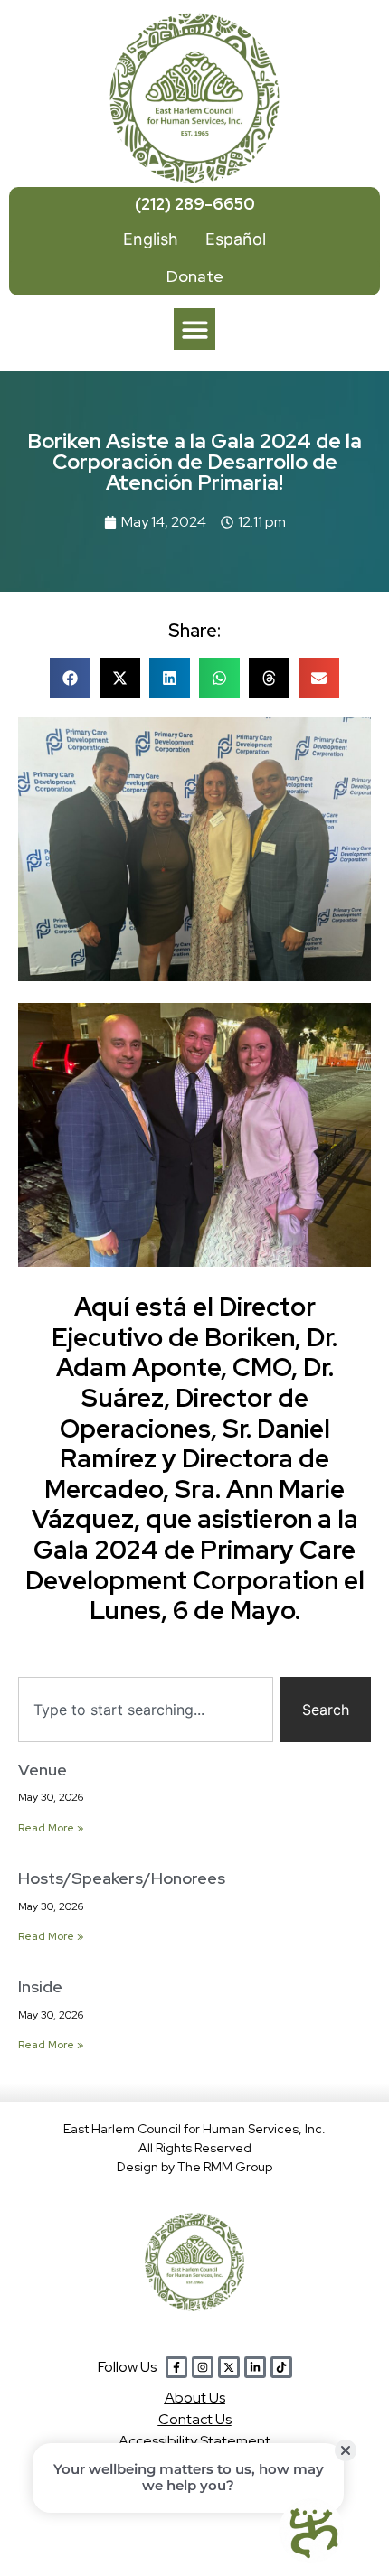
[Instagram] (203, 2367)
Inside (40, 1986)
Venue (43, 1770)
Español (236, 239)
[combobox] (146, 1710)
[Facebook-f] (176, 2367)
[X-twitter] (229, 2367)
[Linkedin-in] (255, 2367)
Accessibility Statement (194, 2441)
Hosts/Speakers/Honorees (122, 1878)
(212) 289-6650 (195, 204)
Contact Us (195, 2419)
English (151, 239)
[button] (195, 329)
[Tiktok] (281, 2367)
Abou (195, 2398)
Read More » (51, 1828)
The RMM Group (225, 2167)
